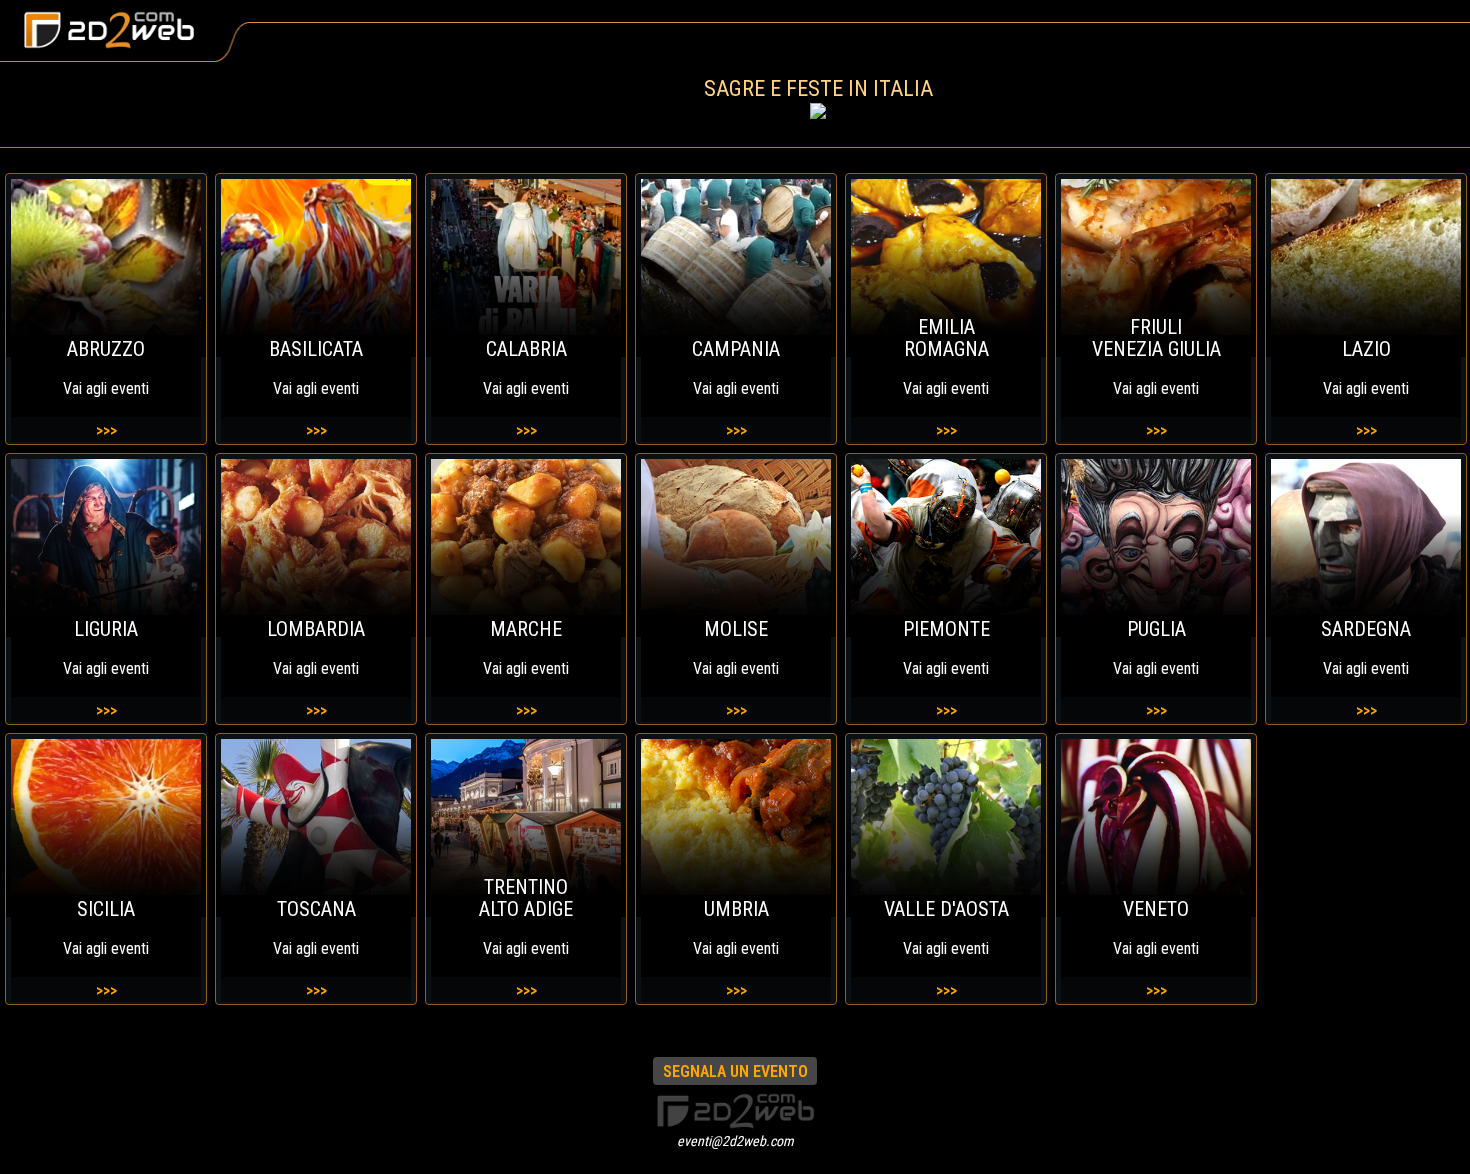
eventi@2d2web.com (735, 1141)
